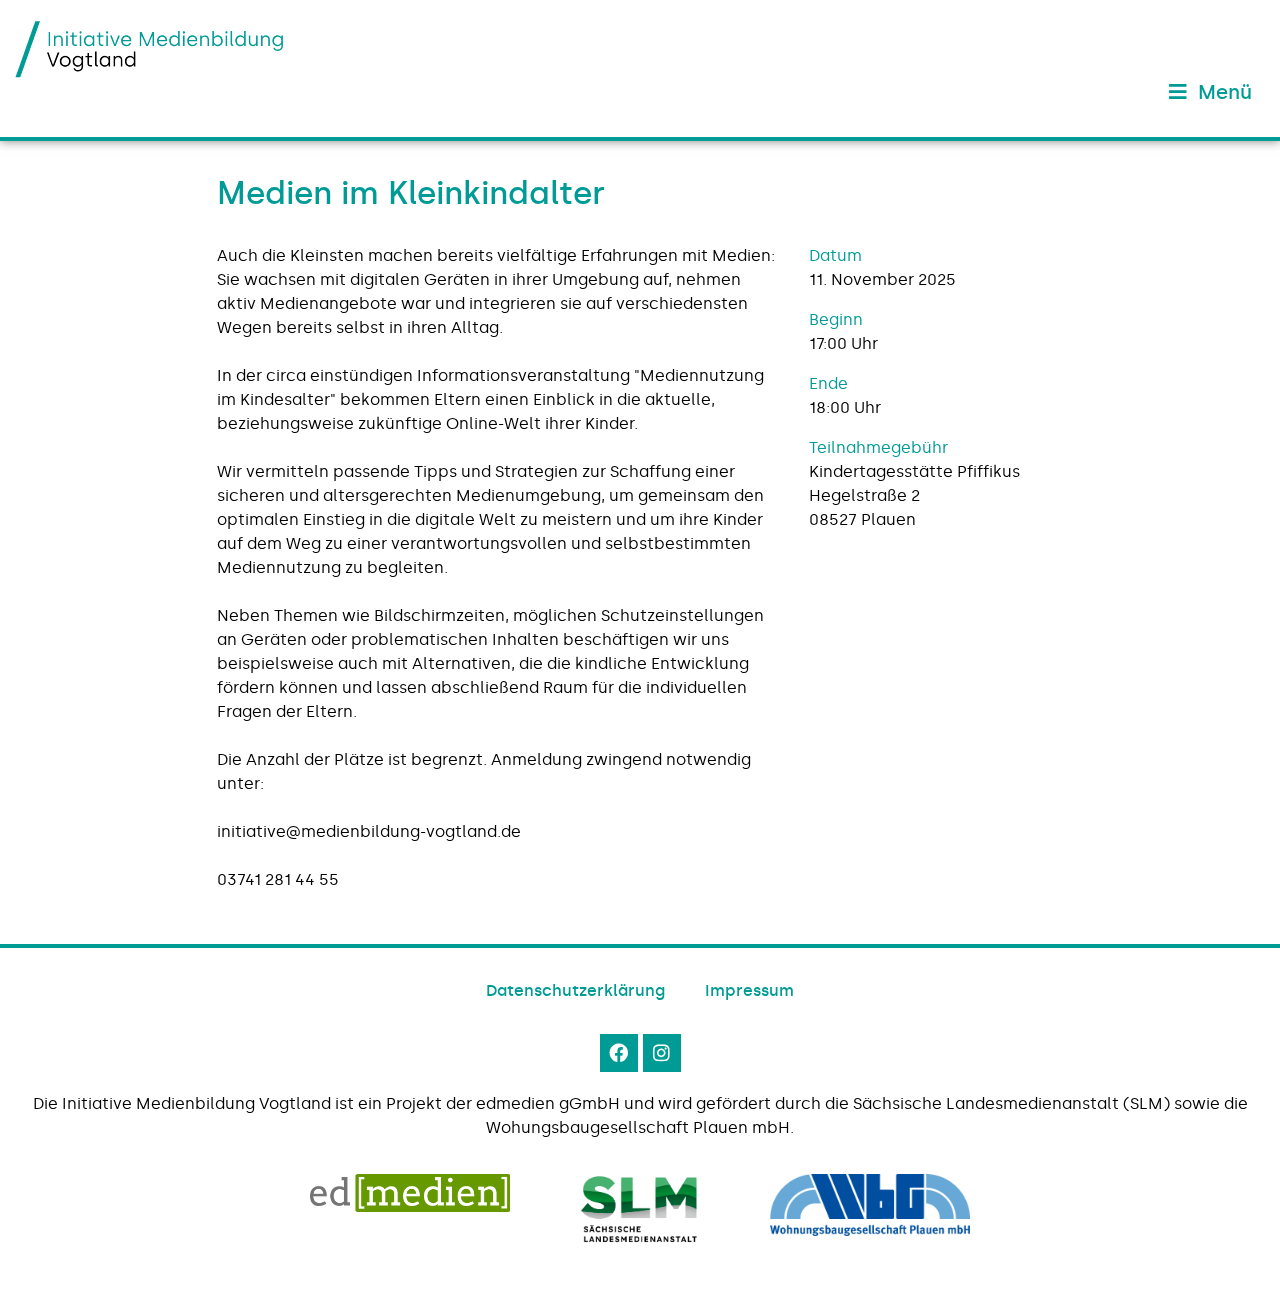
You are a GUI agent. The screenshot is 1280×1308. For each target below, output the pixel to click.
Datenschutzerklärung (575, 990)
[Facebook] (619, 1053)
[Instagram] (662, 1053)
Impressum (749, 990)
